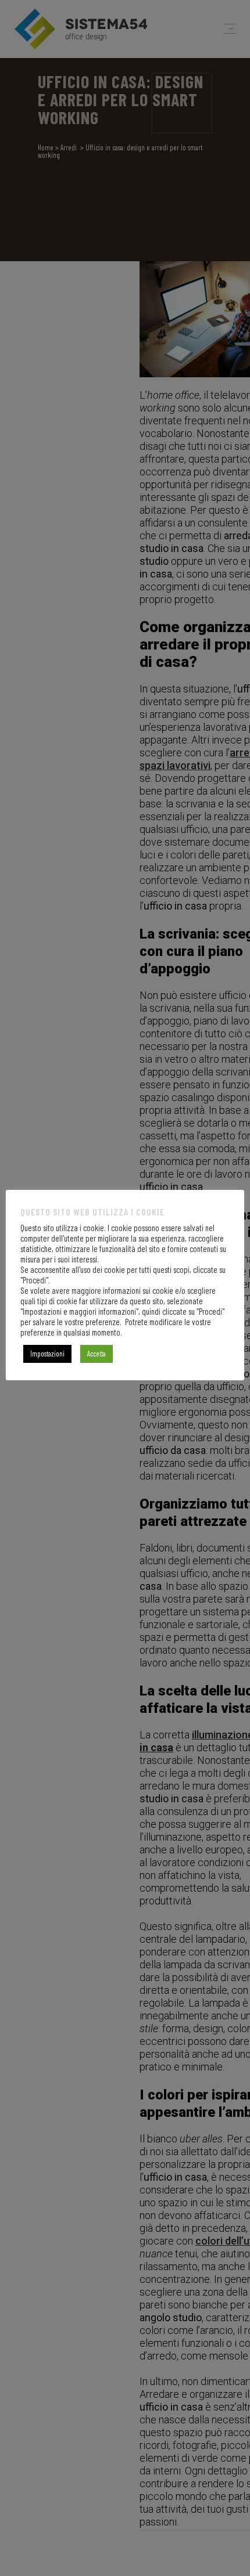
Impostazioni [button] (47, 1354)
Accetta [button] (97, 1354)
